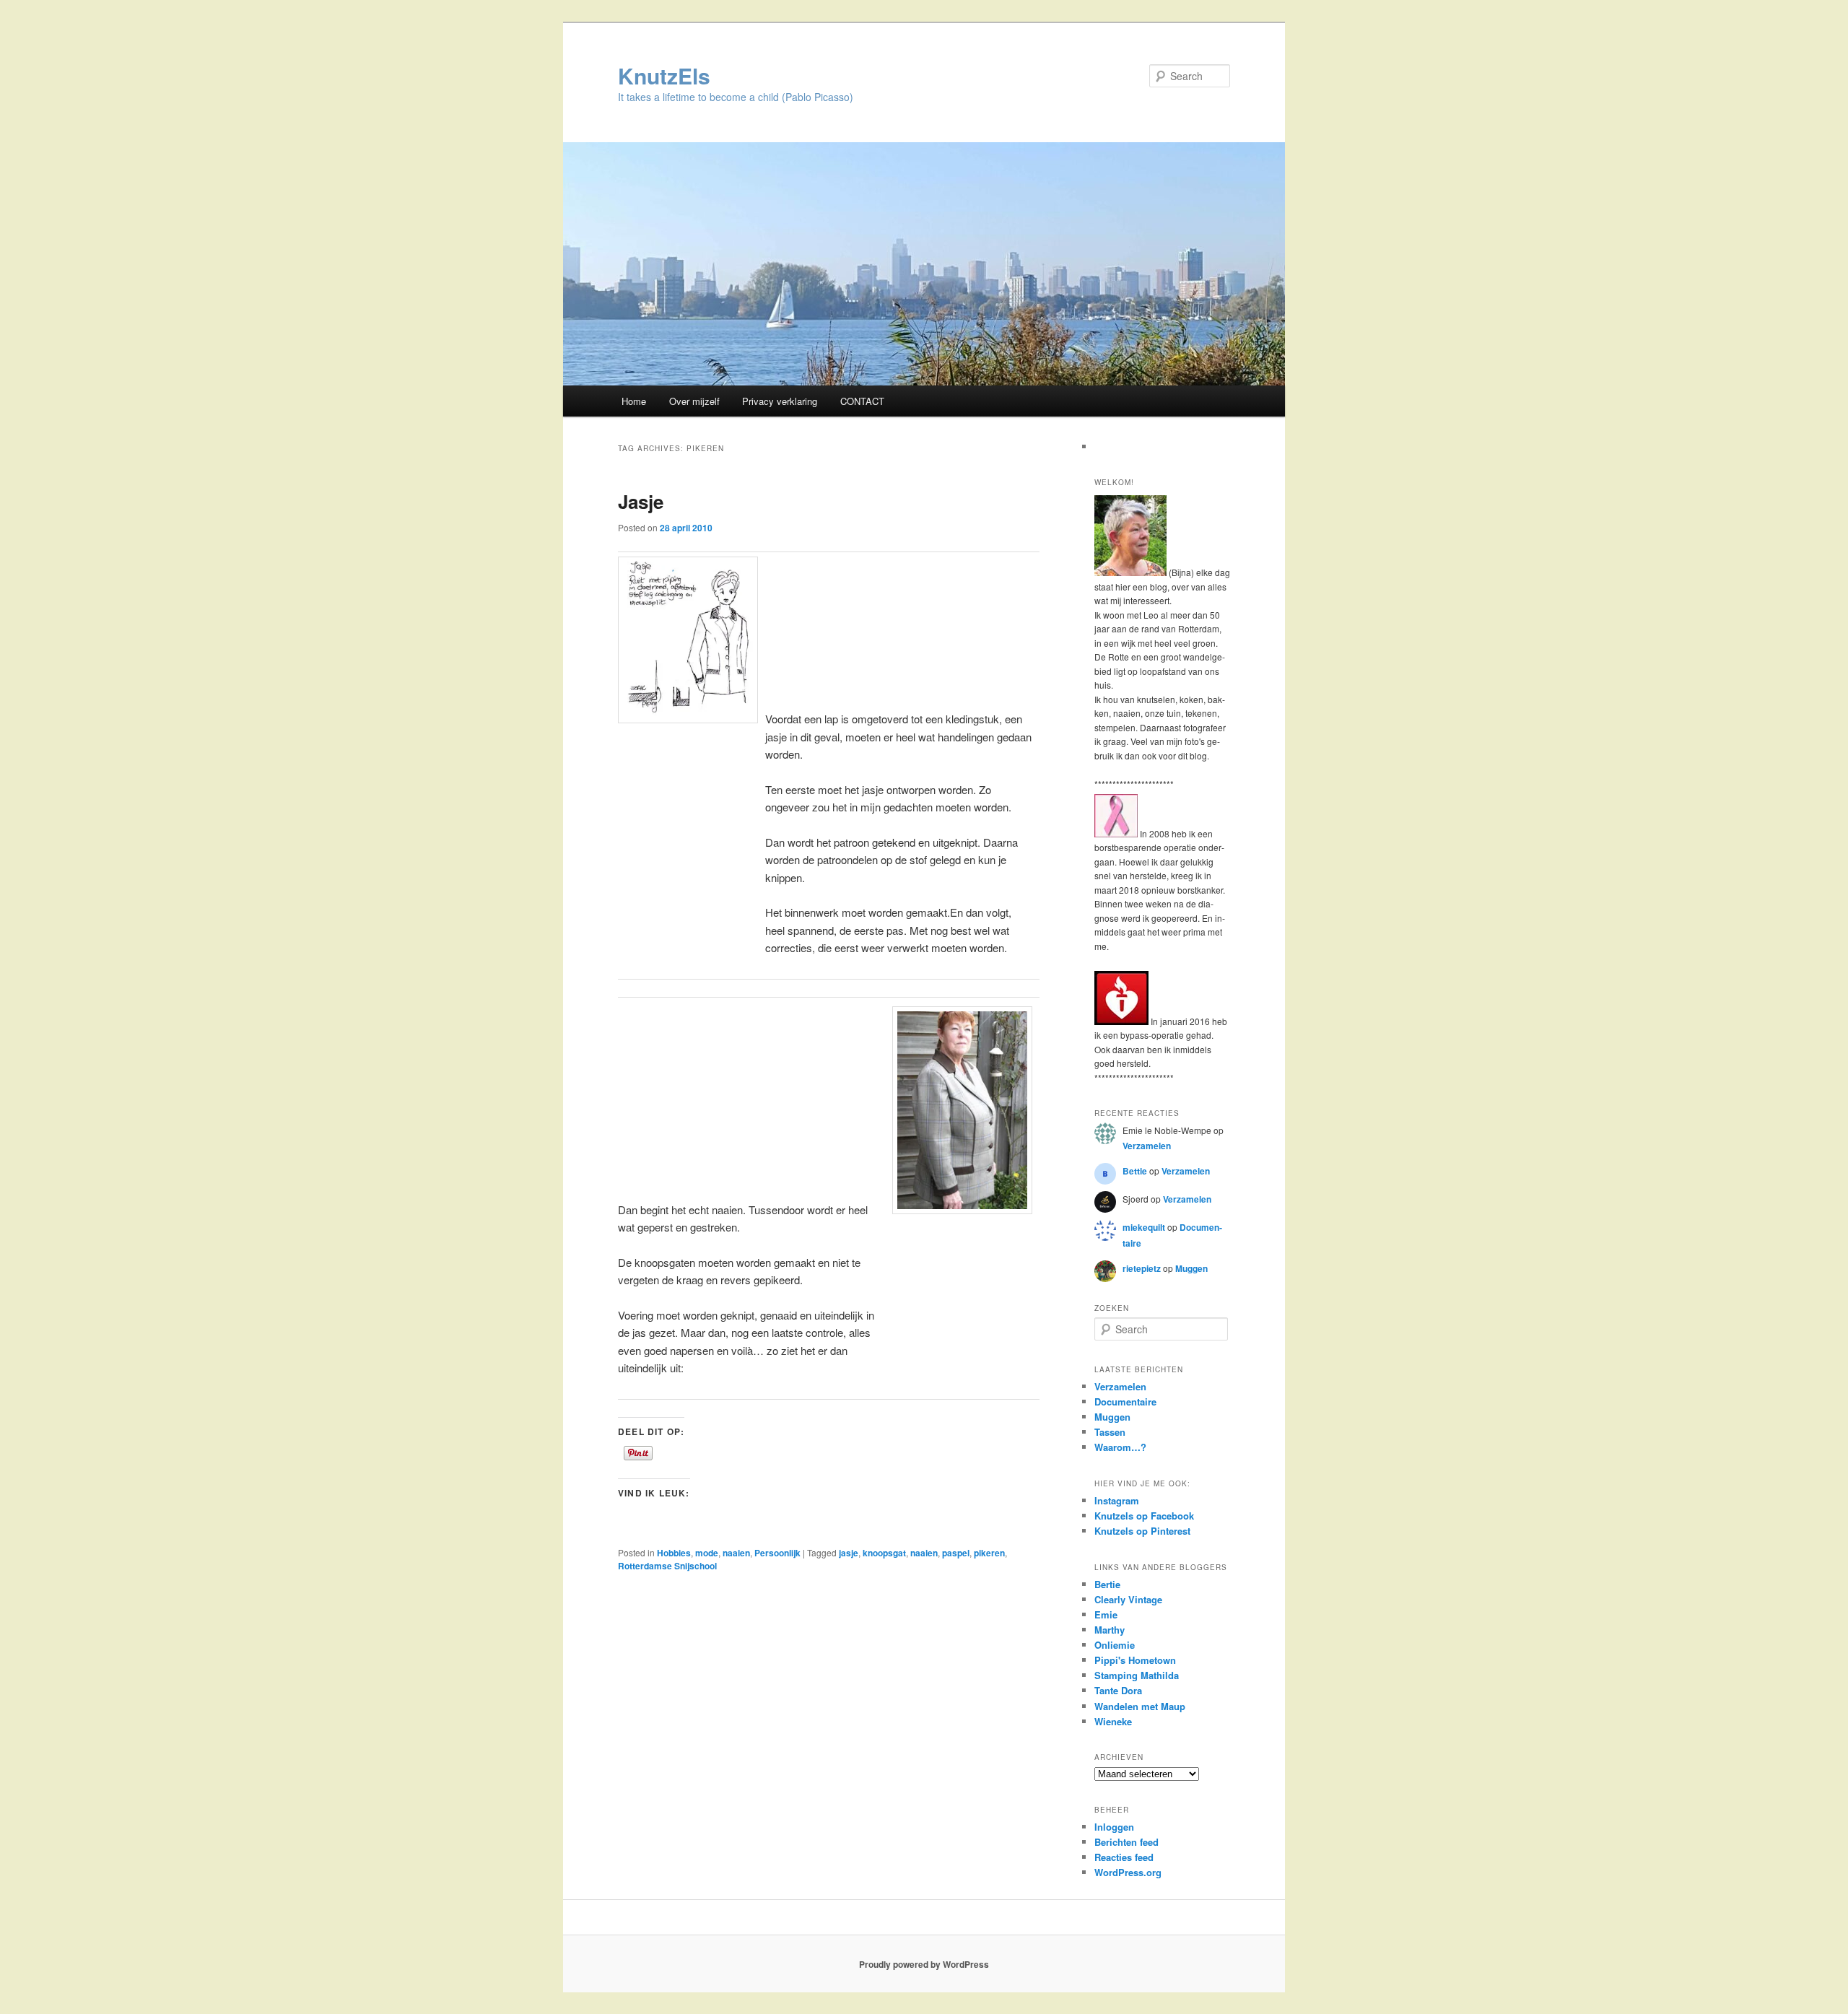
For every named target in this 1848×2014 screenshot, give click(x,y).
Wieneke (1113, 1721)
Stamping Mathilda (1137, 1675)
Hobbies (674, 1553)
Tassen (1110, 1432)
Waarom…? (1120, 1447)
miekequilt (1144, 1227)
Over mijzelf (694, 401)
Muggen (1191, 1268)
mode (707, 1553)
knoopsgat (884, 1553)
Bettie (1135, 1171)
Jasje (641, 501)
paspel (956, 1553)
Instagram (1117, 1500)
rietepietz (1142, 1268)
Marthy (1110, 1630)
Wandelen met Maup (1140, 1706)
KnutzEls (664, 75)
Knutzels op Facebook (1144, 1516)
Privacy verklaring (780, 401)
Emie (1106, 1614)
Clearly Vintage (1128, 1599)
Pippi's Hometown (1135, 1660)
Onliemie (1115, 1645)
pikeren (989, 1553)
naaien (736, 1553)
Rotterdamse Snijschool (667, 1566)
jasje (849, 1553)
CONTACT (862, 401)
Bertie (1107, 1584)
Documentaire (1125, 1401)
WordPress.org (1128, 1872)
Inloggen (1114, 1827)
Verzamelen (1147, 1146)
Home (634, 401)
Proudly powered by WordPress (924, 1964)
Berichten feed (1126, 1842)
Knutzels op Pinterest (1142, 1531)
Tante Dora (1118, 1690)
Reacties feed (1124, 1857)
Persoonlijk (777, 1553)
